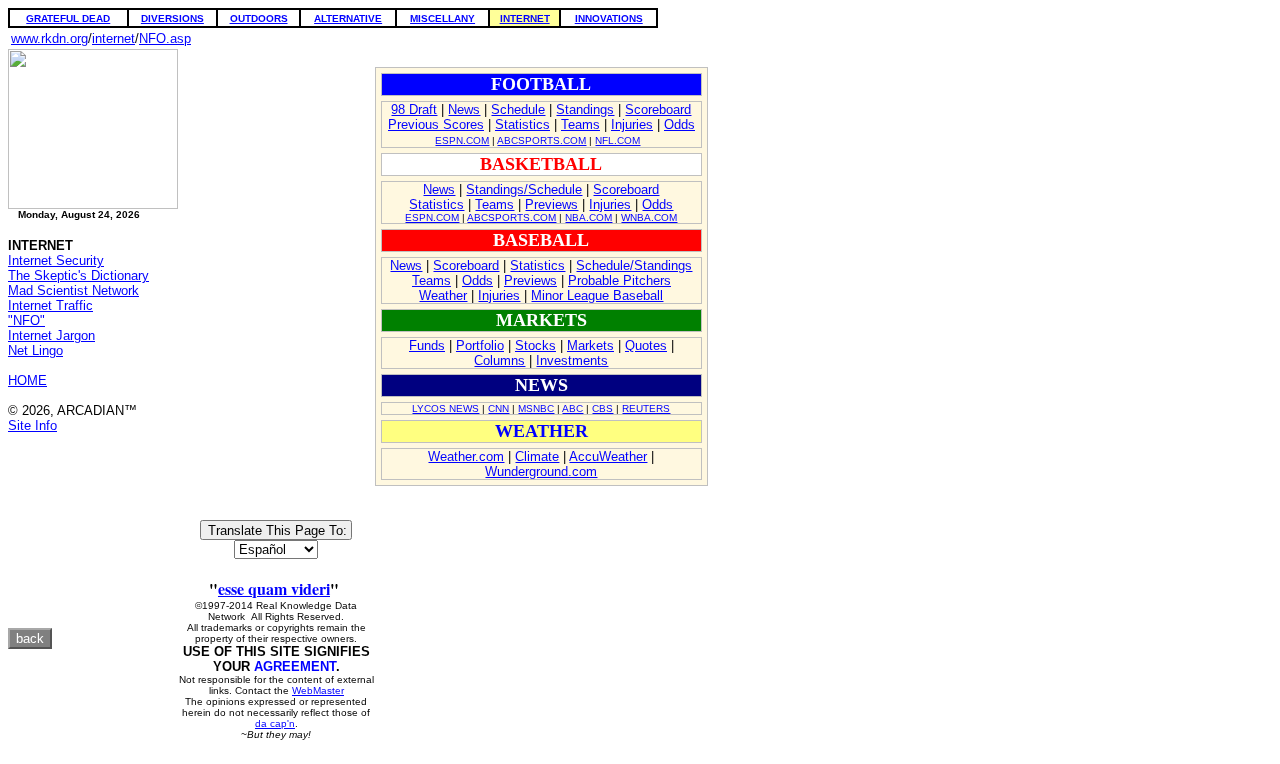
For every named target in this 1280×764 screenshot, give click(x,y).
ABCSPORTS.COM (541, 140)
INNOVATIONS (609, 18)
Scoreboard (658, 109)
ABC (572, 408)
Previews (551, 204)
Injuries (632, 124)
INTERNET (525, 18)
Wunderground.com (541, 471)
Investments (572, 360)
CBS (602, 408)
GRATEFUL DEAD (68, 18)
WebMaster (318, 690)
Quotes (646, 345)
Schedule (518, 109)
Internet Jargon (51, 335)
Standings (585, 109)
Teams (580, 124)
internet (113, 38)
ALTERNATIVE (348, 18)
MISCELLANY (442, 18)
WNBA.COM (649, 217)
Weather (443, 295)
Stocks (535, 345)
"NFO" (26, 320)
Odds (679, 124)
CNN (498, 408)
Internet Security (56, 260)
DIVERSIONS (172, 18)
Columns (499, 360)
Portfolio (480, 345)
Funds (427, 345)
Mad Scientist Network (73, 290)
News (464, 109)
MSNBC (536, 408)
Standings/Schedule (524, 189)
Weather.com (466, 456)
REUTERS (646, 408)
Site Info (32, 425)
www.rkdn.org (49, 38)
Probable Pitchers (619, 280)
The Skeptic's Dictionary (78, 275)
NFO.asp (165, 38)
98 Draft (414, 109)
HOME (27, 380)
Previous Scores (436, 124)
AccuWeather (608, 456)
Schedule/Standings (634, 265)
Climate (537, 456)
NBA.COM (588, 217)
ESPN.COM (462, 140)
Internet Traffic (50, 305)
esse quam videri (274, 588)
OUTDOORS (259, 18)
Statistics (522, 124)
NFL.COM (617, 140)
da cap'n (275, 723)
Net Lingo (35, 350)
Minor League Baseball (597, 295)
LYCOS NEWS (445, 408)
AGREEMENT (295, 666)
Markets (590, 345)
